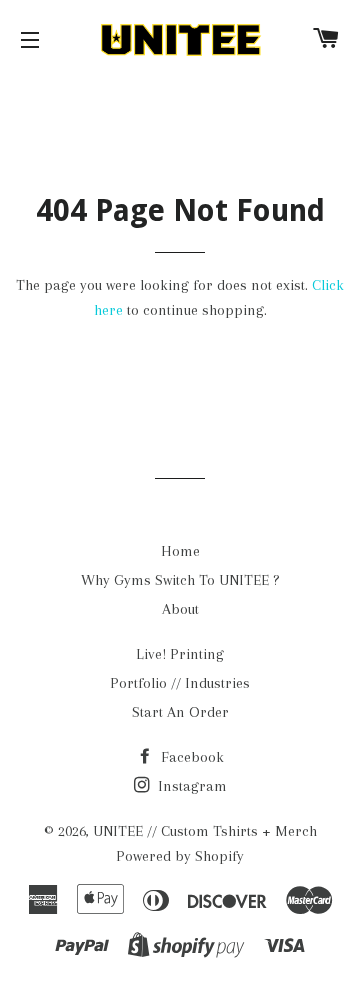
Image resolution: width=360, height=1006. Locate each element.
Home (180, 551)
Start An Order (180, 712)
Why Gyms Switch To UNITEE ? (180, 580)
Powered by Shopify (180, 856)
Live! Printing (180, 654)
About (180, 609)
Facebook (190, 757)
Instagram (190, 786)
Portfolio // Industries (180, 683)
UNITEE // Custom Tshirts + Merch (205, 831)
